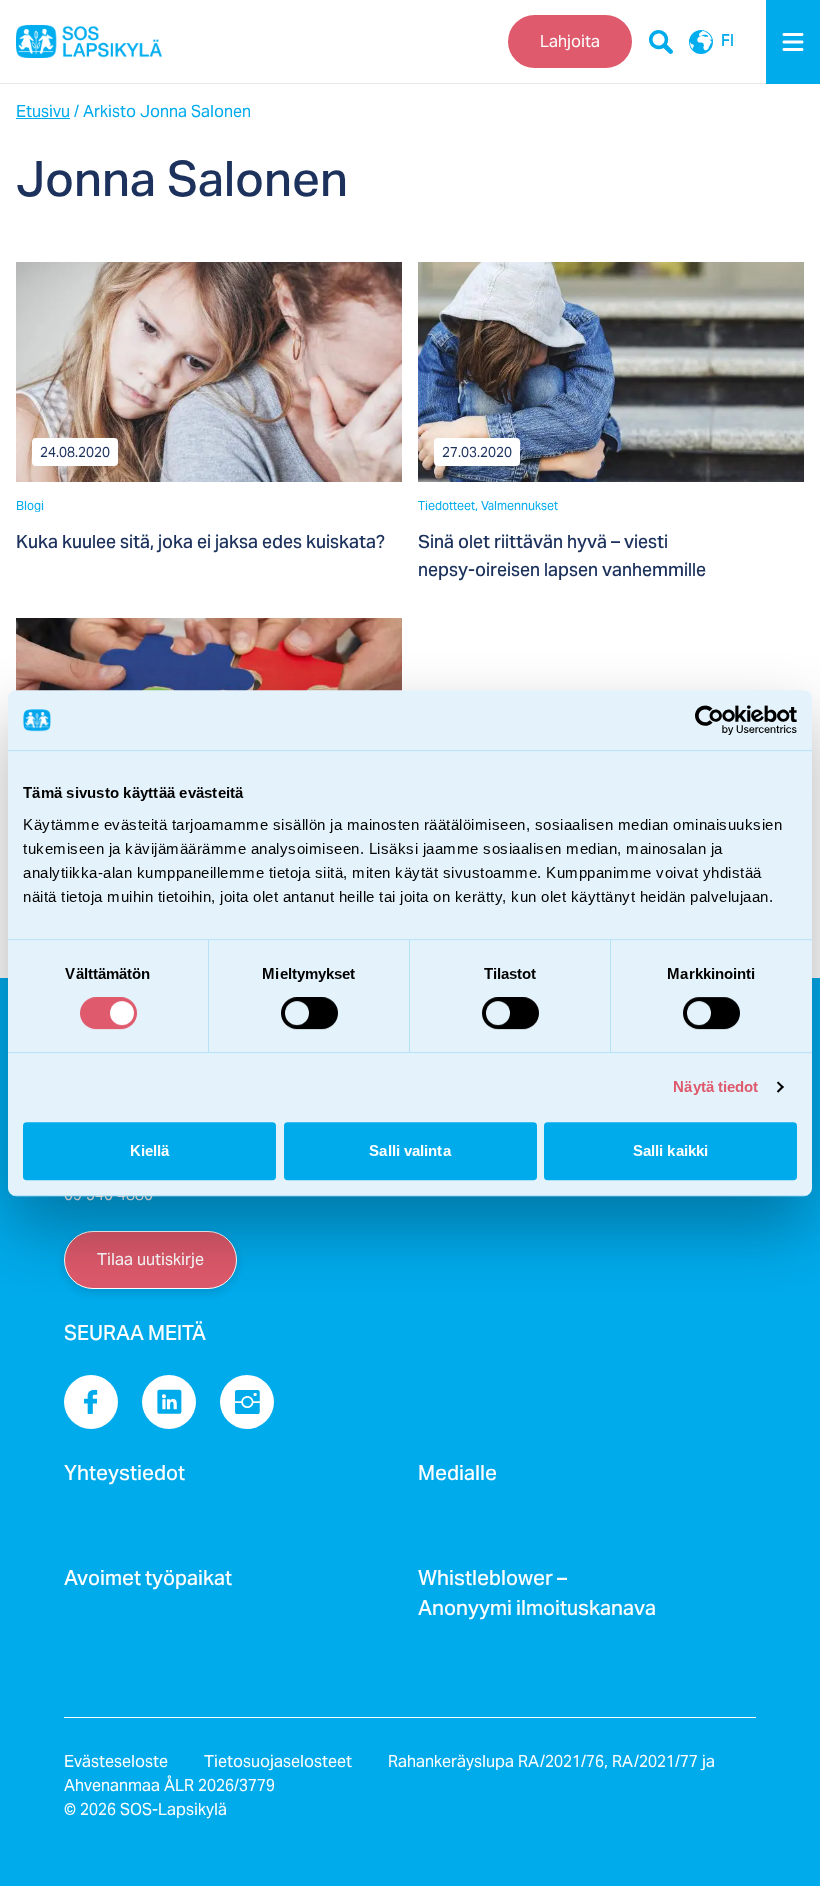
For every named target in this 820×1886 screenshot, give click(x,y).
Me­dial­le (457, 1479)
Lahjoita (570, 41)
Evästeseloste (116, 1761)
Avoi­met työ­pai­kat (148, 1584)
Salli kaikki (670, 1150)
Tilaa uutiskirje (150, 1259)
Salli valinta (409, 1150)
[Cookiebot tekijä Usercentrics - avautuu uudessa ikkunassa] (709, 720)
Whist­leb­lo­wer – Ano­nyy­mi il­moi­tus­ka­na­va (537, 1599)
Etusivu (43, 111)
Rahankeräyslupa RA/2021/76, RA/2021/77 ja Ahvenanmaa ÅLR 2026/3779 (389, 1773)
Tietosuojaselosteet (278, 1761)
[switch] (309, 1013)
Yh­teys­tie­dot (124, 1479)
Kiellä (150, 1150)
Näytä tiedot (715, 1086)
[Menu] (793, 42)
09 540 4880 (108, 1194)
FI (727, 42)
